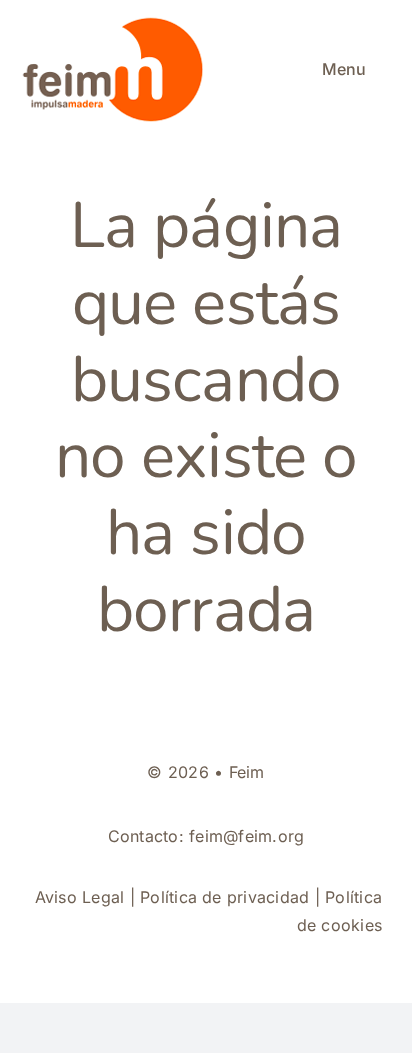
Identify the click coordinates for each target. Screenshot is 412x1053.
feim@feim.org (246, 836)
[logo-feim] (116, 22)
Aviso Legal (80, 897)
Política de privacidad (224, 897)
